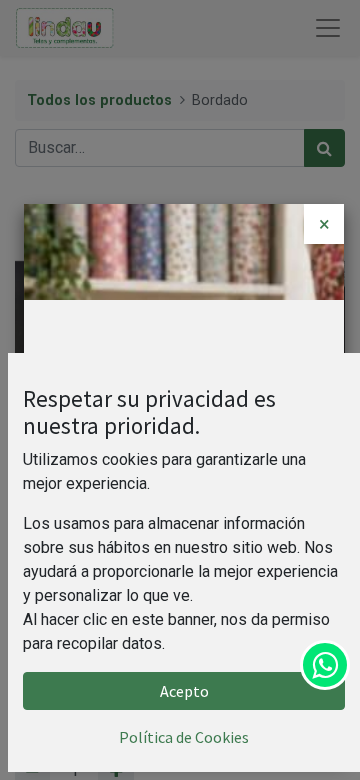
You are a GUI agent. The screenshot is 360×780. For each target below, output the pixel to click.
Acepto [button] (184, 691)
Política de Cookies (184, 737)
